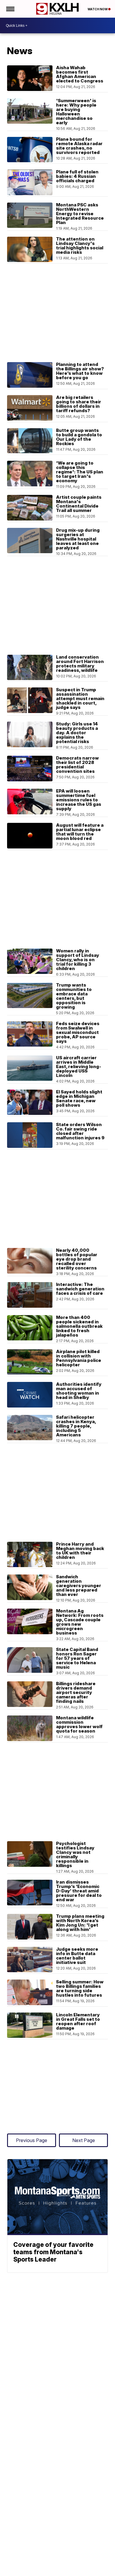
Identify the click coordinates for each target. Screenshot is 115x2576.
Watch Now (98, 9)
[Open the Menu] (10, 9)
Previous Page (32, 2140)
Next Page (84, 2140)
